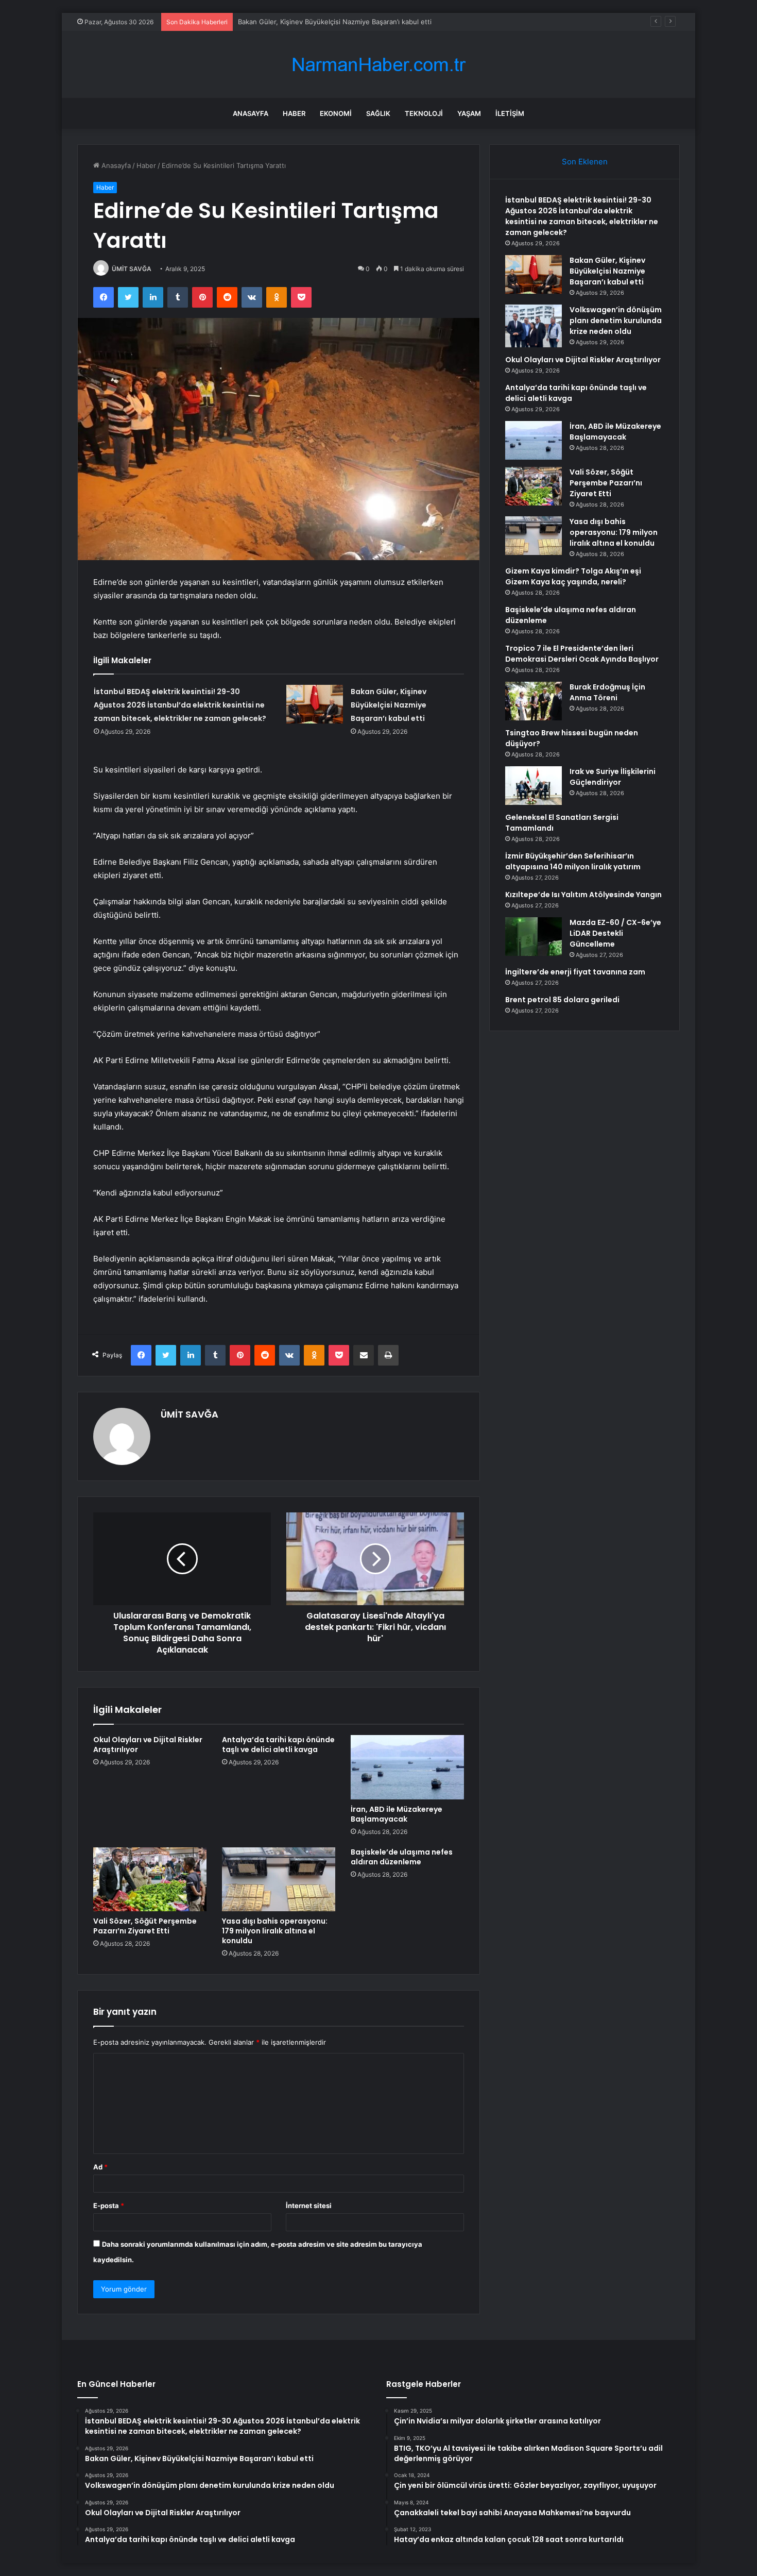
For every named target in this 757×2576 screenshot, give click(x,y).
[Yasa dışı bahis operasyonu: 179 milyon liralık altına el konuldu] (279, 1879)
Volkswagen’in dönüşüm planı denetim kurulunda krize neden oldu (616, 321)
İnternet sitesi (309, 2205)
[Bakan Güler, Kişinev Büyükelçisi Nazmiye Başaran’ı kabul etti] (315, 704)
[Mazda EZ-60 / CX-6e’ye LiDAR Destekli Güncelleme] (534, 937)
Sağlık (378, 113)
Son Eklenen (585, 162)
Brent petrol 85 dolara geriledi (562, 1000)
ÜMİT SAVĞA (132, 269)
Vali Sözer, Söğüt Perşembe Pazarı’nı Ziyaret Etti (145, 1926)
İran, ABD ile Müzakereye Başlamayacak (397, 1814)
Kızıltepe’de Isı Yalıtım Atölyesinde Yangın (583, 895)
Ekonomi (336, 113)
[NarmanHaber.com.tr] (378, 65)
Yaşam (469, 113)
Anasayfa (251, 113)
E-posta (109, 2205)
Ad (100, 2167)
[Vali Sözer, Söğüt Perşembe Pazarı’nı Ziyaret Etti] (150, 1879)
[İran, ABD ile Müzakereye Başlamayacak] (407, 1767)
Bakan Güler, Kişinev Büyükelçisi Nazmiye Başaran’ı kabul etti (335, 22)
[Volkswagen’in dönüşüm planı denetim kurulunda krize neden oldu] (534, 326)
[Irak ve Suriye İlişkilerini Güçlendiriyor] (534, 786)
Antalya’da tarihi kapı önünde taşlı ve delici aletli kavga (278, 1745)
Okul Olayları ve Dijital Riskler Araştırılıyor (148, 1745)
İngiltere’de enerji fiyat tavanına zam (575, 972)
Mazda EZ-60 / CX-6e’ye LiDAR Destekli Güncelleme (615, 933)
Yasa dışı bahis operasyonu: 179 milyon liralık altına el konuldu (275, 1931)
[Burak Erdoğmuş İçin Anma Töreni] (534, 701)
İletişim (510, 113)
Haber (294, 113)
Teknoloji (424, 113)
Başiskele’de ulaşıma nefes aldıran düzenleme (402, 1857)
